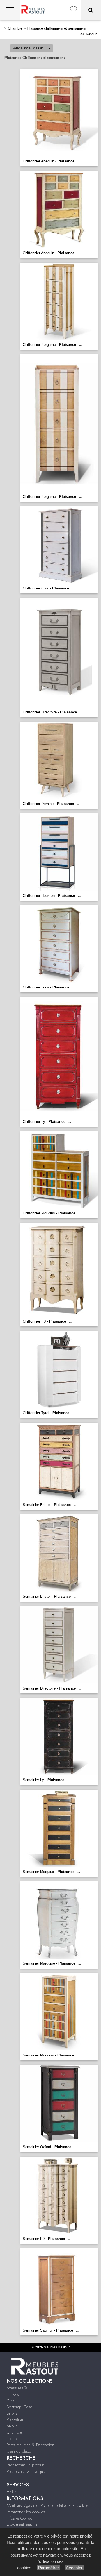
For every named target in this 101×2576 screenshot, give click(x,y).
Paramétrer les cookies (26, 2512)
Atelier (12, 2492)
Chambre (15, 28)
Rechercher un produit (25, 2465)
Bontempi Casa (19, 2407)
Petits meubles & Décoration (30, 2445)
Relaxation (15, 2419)
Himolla (13, 2394)
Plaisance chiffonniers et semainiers (56, 28)
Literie (12, 2439)
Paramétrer (49, 2568)
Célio (11, 2401)
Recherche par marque (26, 2471)
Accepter (74, 2568)
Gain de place (19, 2451)
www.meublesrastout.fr (26, 2525)
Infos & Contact (20, 2518)
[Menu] (10, 10)
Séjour (12, 2426)
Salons (12, 2413)
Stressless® (17, 2388)
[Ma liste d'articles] (74, 10)
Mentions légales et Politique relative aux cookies (48, 2505)
